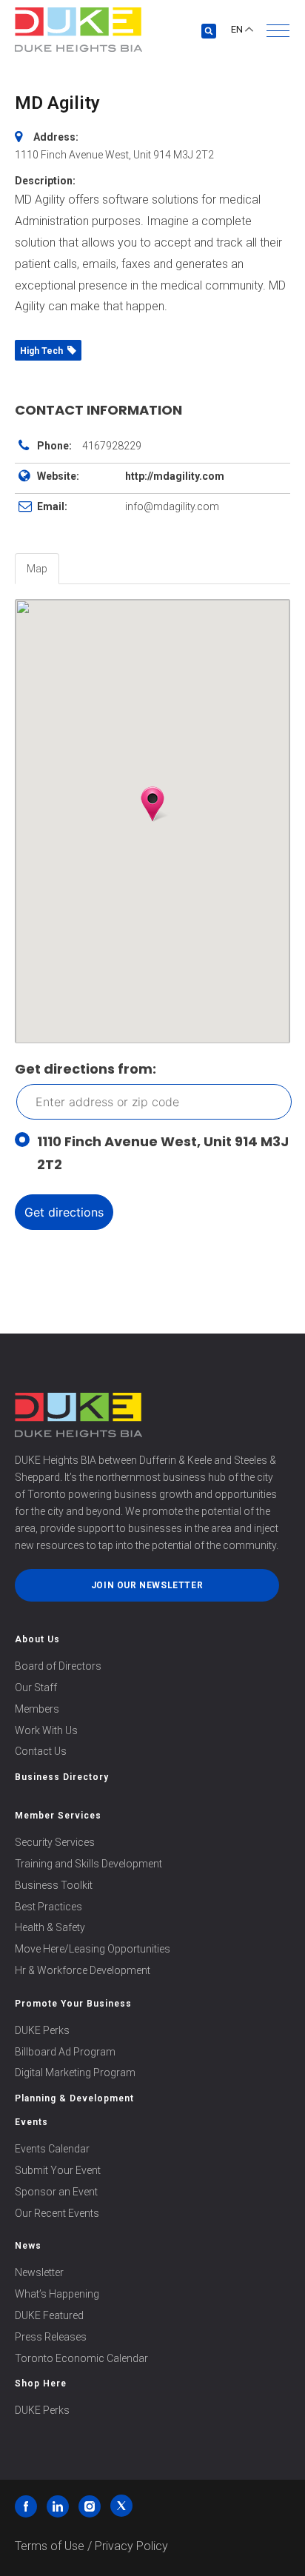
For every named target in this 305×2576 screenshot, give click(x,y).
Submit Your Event (58, 2170)
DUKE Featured (49, 2315)
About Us (37, 1639)
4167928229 (112, 446)
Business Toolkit (54, 1885)
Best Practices (48, 1907)
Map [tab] (37, 569)
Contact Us (41, 1751)
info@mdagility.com (172, 506)
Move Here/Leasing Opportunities (93, 1949)
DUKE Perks (42, 2030)
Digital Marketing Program (75, 2072)
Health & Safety (50, 1927)
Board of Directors (58, 1666)
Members (37, 1709)
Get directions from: (86, 1069)
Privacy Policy (131, 2546)
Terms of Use (50, 2546)
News (28, 2246)
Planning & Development (74, 2098)
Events (31, 2122)
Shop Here (41, 2383)
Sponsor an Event (56, 2192)
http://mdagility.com (175, 476)
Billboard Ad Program (65, 2052)
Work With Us (46, 1730)
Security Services (55, 1842)
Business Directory (62, 1777)
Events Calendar (52, 2149)
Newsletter (39, 2272)
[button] (278, 31)
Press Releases (51, 2337)
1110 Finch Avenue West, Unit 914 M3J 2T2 (163, 1153)
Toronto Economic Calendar (81, 2358)
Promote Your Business (73, 2004)
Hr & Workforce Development (83, 1970)
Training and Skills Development (88, 1864)
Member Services (58, 1816)
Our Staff (36, 1687)
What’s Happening (57, 2294)
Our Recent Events (57, 2213)
